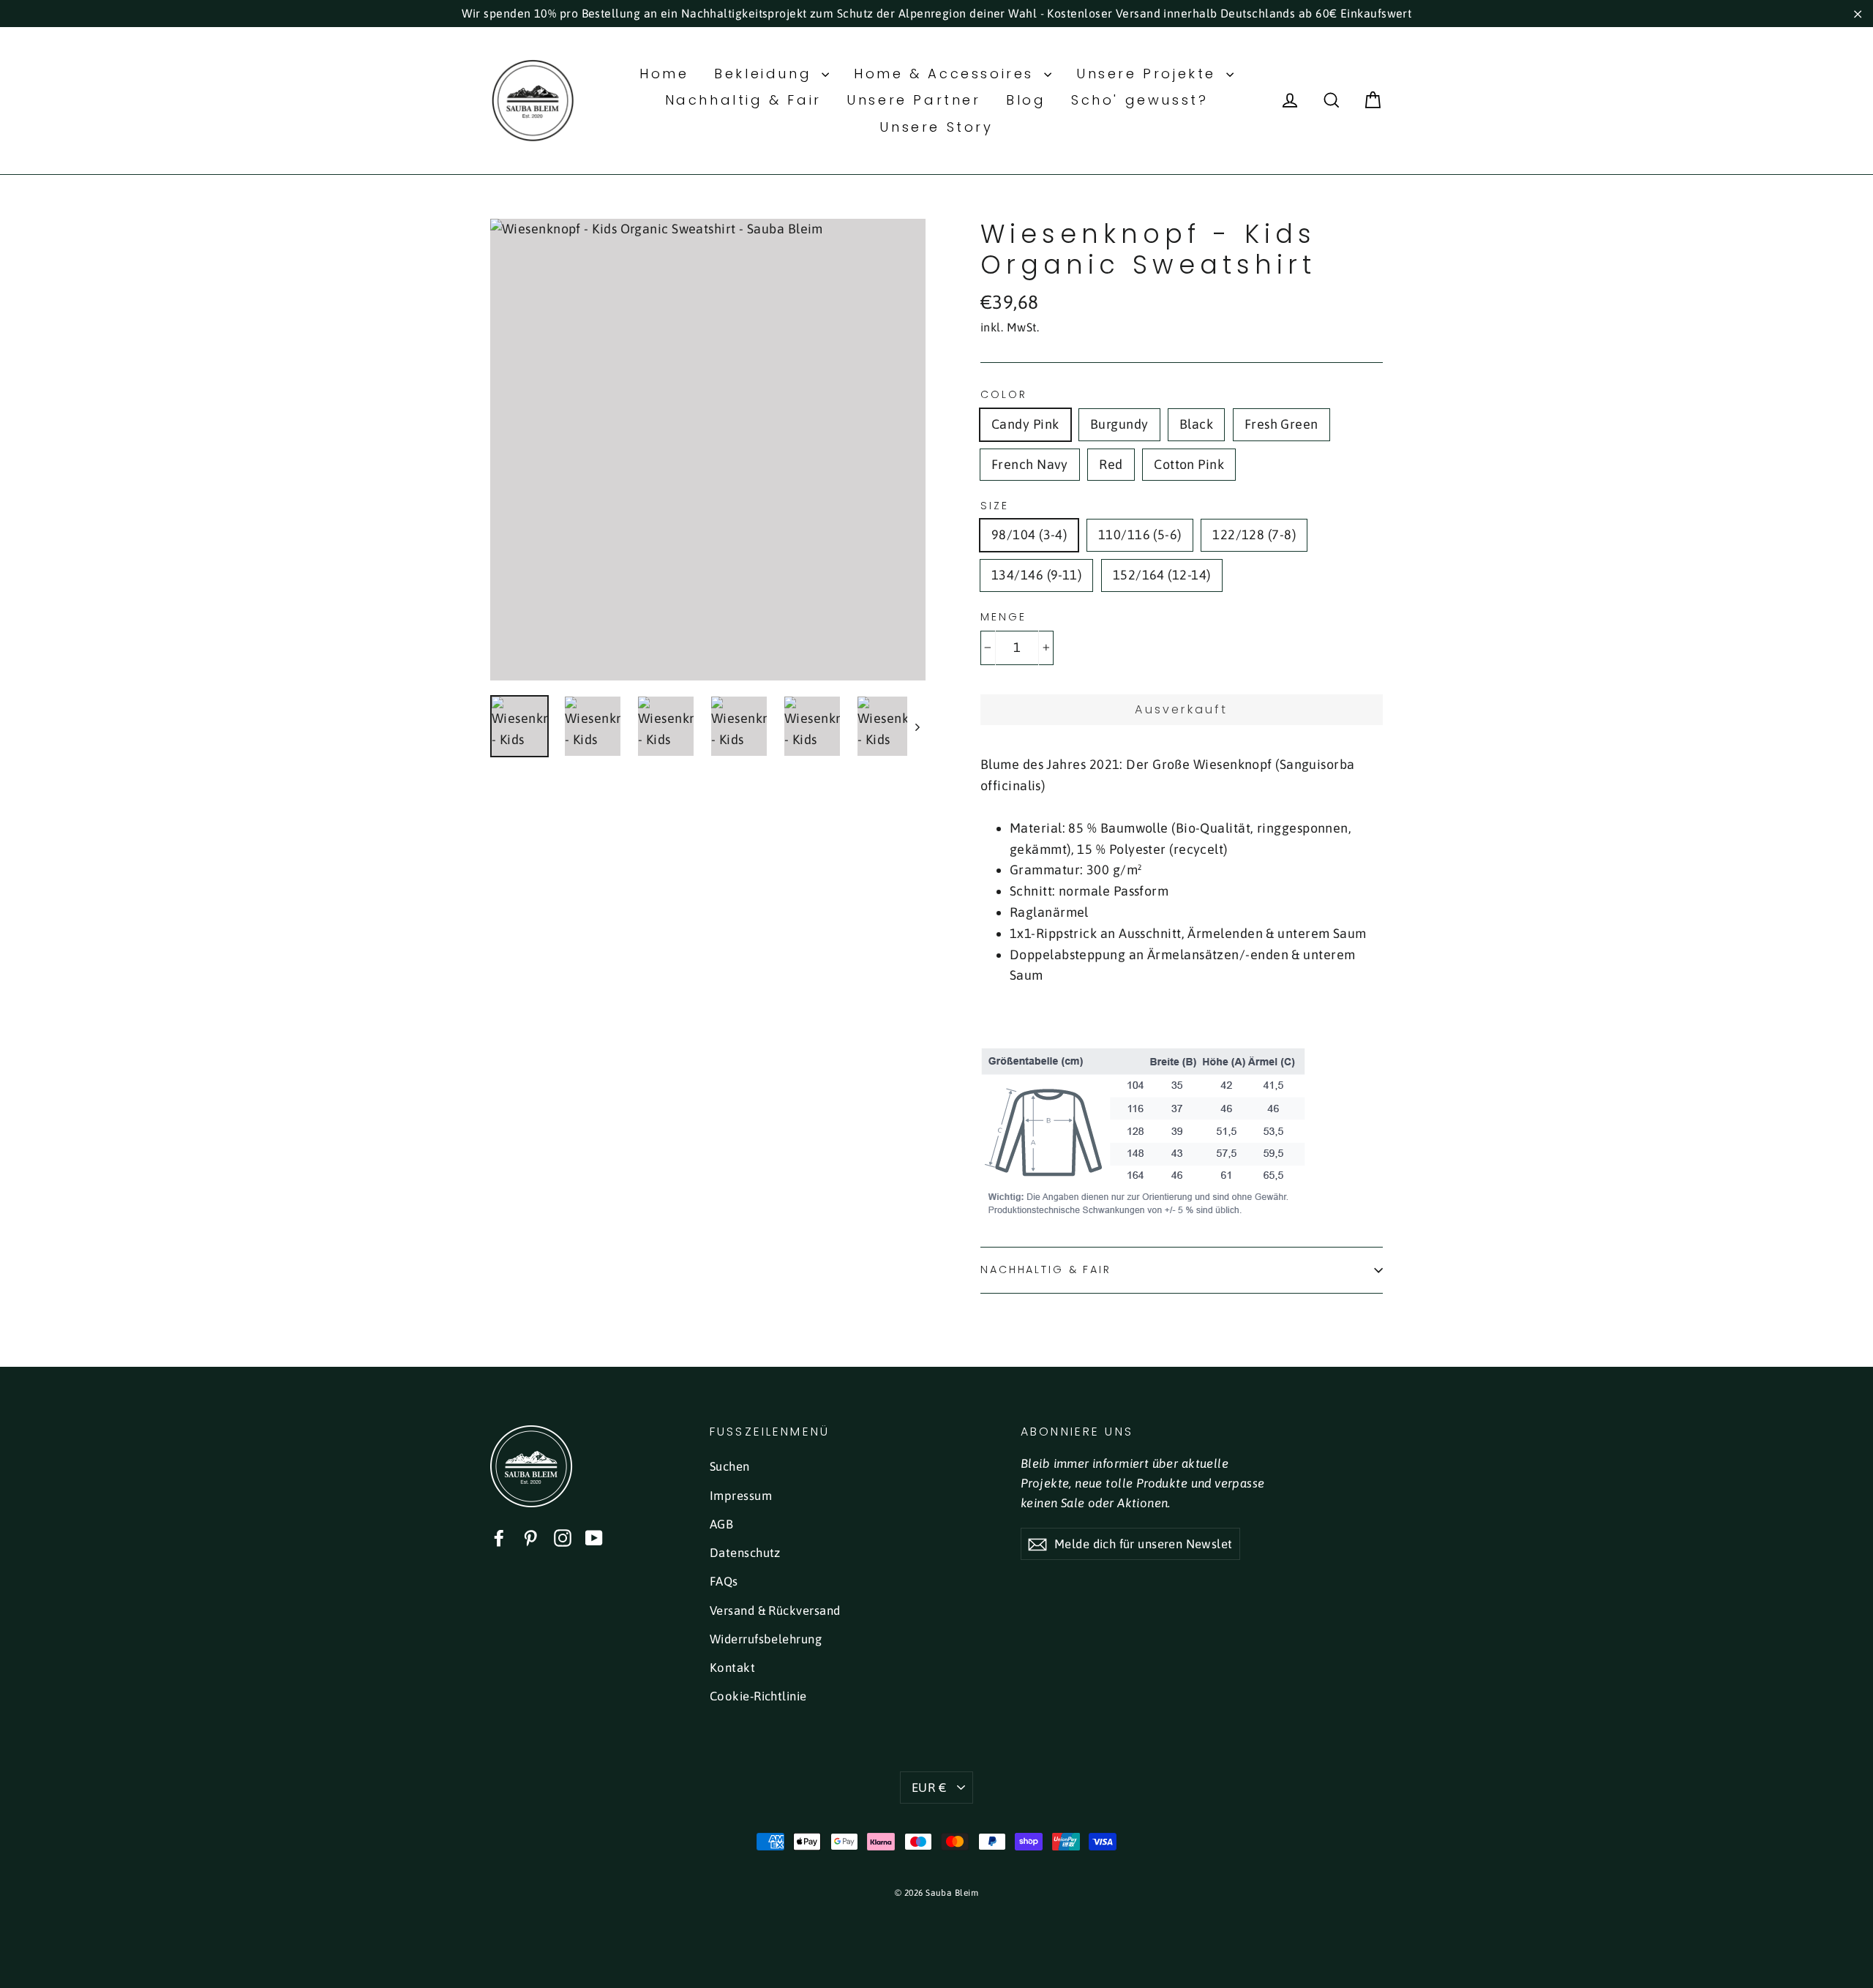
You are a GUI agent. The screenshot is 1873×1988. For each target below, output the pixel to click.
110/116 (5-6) (1140, 534)
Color (1003, 395)
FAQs (724, 1581)
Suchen (730, 1466)
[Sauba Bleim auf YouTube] (594, 1538)
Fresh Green (1281, 424)
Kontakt (732, 1668)
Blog (1026, 100)
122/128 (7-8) (1254, 534)
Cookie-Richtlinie (758, 1696)
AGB (721, 1524)
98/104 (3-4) (1029, 534)
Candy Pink (1025, 424)
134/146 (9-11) (1036, 575)
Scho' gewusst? (1140, 100)
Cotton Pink (1189, 464)
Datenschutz (745, 1553)
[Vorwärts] (916, 726)
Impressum (741, 1496)
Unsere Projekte (1149, 74)
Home (664, 74)
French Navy (1030, 464)
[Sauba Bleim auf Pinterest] (530, 1538)
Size (995, 506)
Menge (1003, 617)
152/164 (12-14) (1162, 575)
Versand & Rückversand (775, 1610)
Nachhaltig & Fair (743, 100)
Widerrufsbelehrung (766, 1639)
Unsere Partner (913, 100)
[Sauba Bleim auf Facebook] (499, 1538)
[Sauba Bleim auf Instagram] (563, 1538)
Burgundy (1119, 424)
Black (1196, 424)
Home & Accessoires (947, 74)
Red (1111, 464)
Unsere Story (936, 127)
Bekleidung (766, 74)
